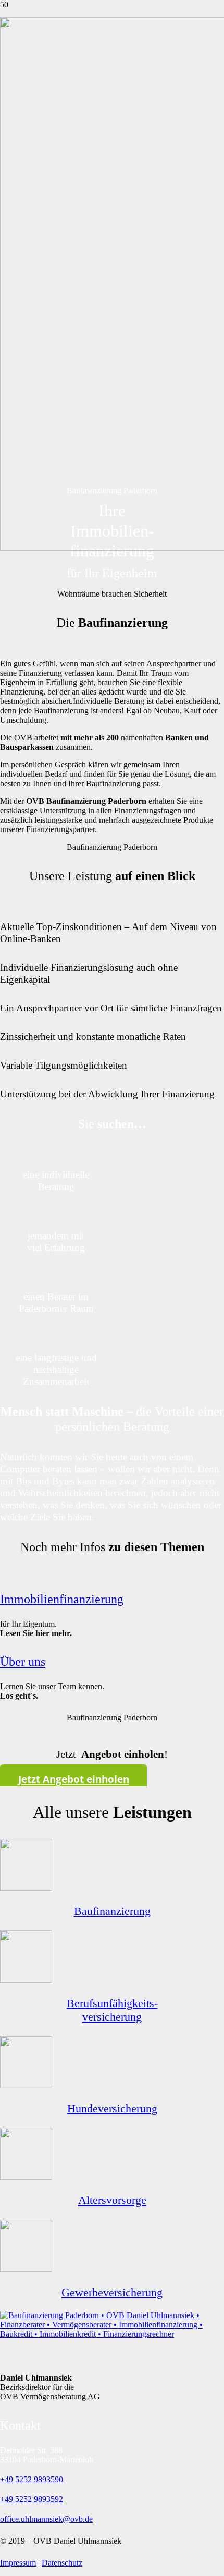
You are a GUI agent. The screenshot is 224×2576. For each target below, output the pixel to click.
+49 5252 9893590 (32, 2479)
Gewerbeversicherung (112, 2292)
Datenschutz (62, 2563)
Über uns (23, 1662)
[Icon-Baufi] (26, 1888)
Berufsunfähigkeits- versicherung (112, 2010)
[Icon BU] (26, 1980)
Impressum (18, 2563)
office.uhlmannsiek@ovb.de (46, 2519)
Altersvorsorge (112, 2200)
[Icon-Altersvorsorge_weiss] (26, 2177)
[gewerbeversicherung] (26, 2269)
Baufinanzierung (112, 1911)
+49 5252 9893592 (32, 2499)
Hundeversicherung (112, 2108)
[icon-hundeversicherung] (26, 2085)
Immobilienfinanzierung (62, 1599)
